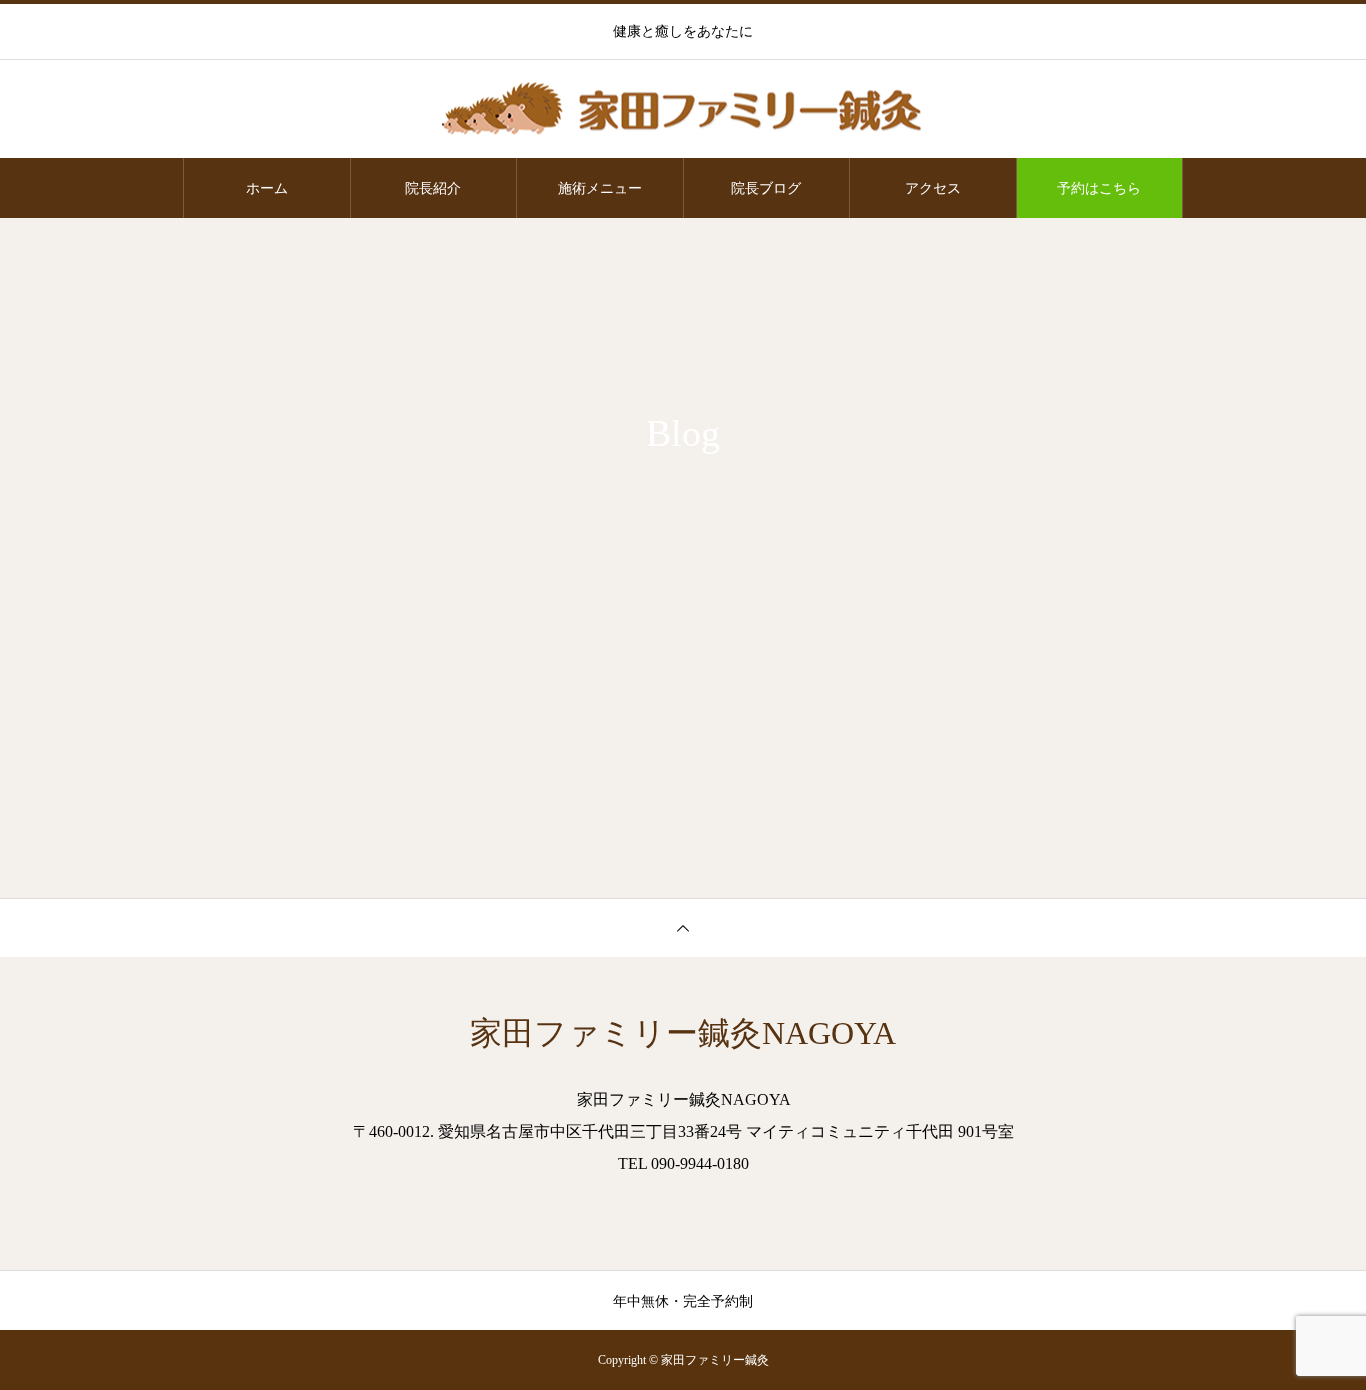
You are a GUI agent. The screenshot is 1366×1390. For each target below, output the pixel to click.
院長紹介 (433, 188)
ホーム (267, 188)
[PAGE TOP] (683, 927)
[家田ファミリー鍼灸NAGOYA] (683, 110)
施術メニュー (600, 188)
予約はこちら (1099, 188)
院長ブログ (766, 188)
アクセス (933, 188)
